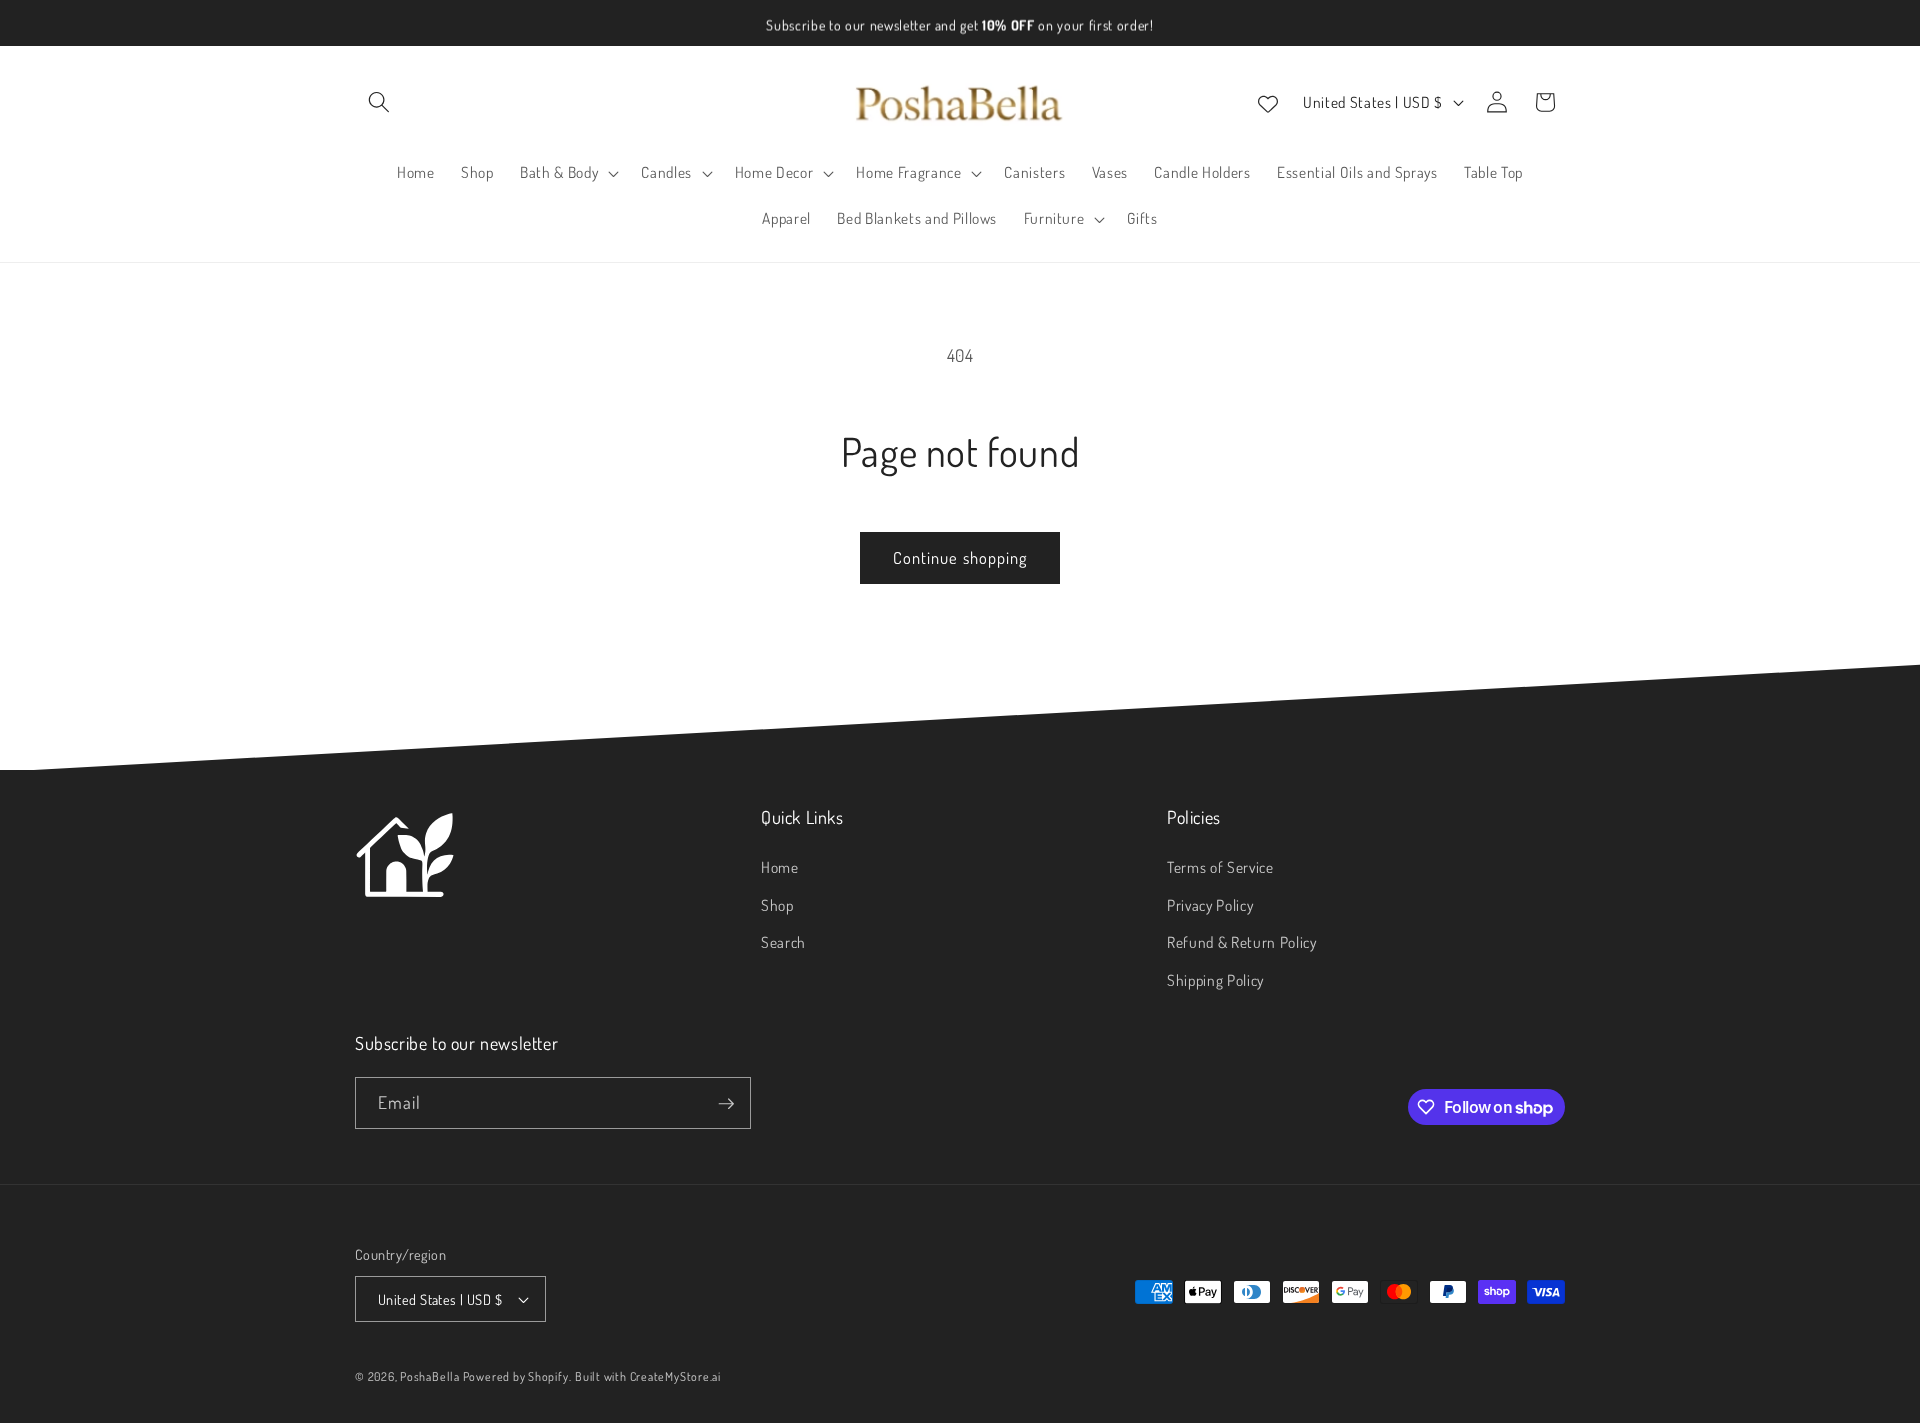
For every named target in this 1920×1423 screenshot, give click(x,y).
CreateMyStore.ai (675, 1376)
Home (780, 867)
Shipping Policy (1215, 980)
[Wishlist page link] (1268, 102)
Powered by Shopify (516, 1376)
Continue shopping (960, 557)
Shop (777, 905)
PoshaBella (431, 1376)
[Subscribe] (726, 1104)
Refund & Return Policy (1242, 943)
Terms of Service (1220, 867)
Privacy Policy (1210, 905)
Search (783, 943)
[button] (379, 102)
